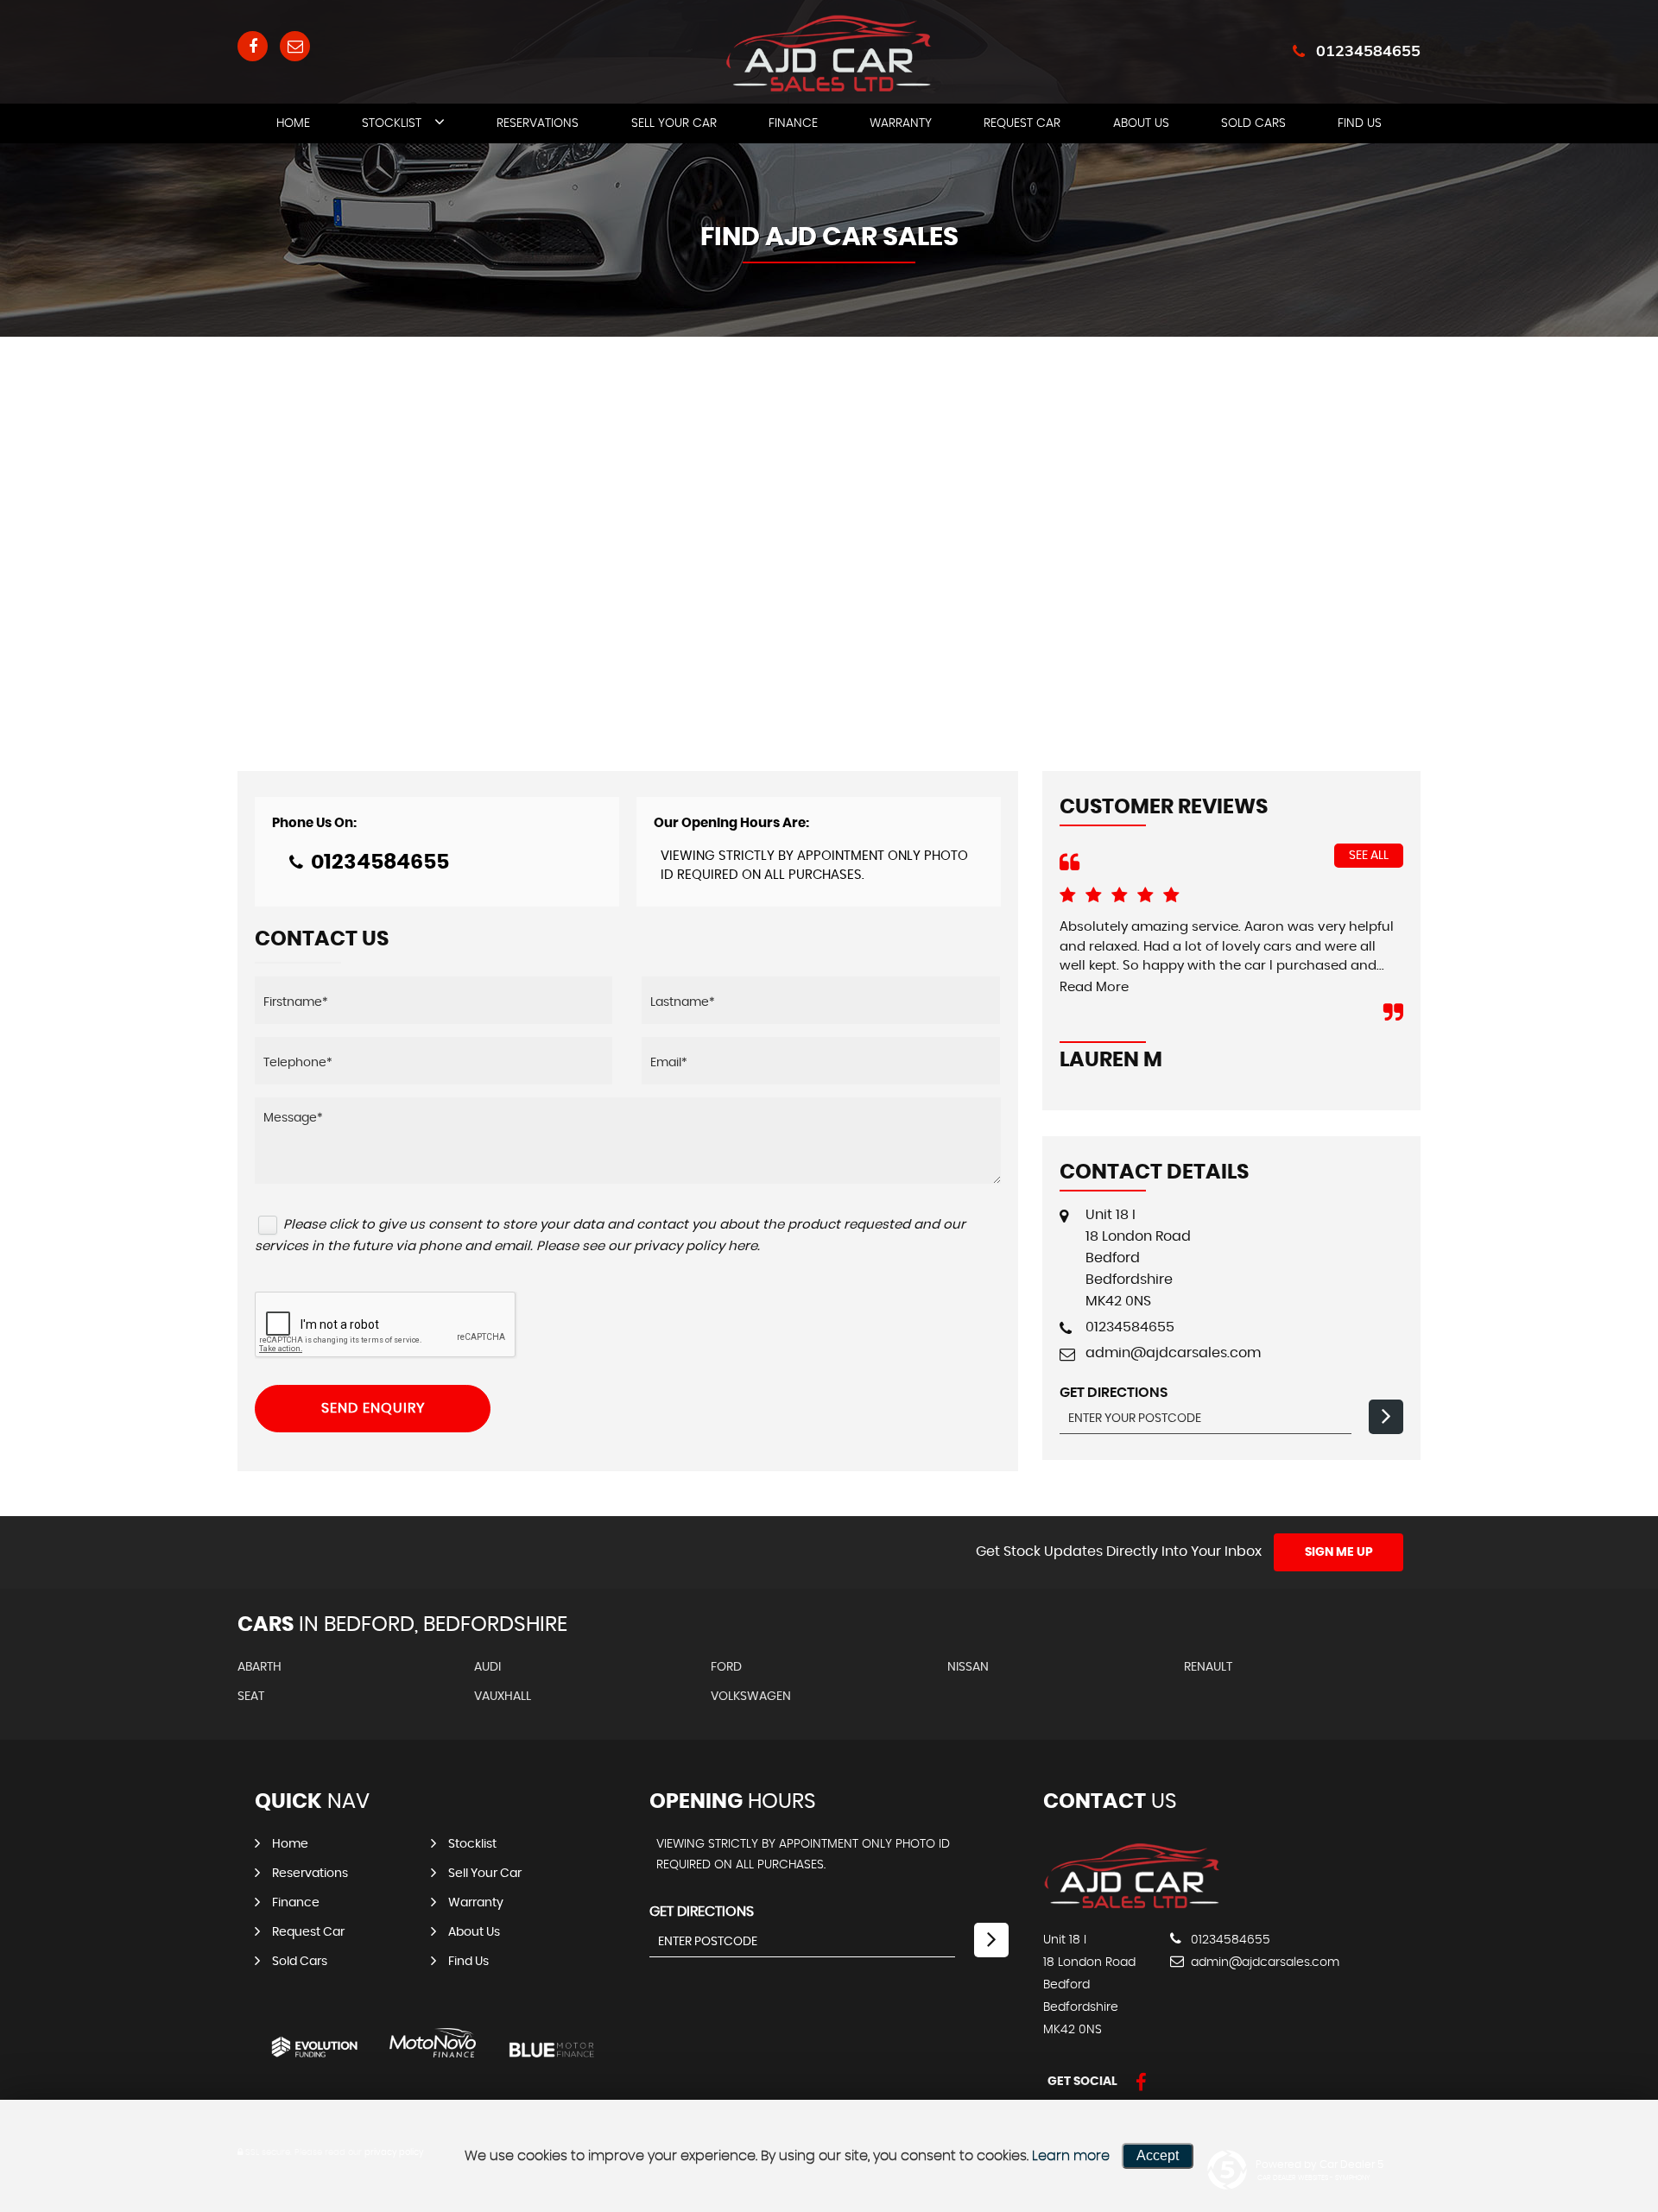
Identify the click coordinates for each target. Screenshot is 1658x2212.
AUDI (487, 1667)
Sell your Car (674, 123)
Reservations (538, 123)
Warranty (901, 123)
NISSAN (968, 1667)
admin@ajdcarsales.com (1173, 1353)
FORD (726, 1667)
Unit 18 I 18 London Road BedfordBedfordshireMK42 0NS (1138, 1258)
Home (293, 123)
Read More (1094, 987)
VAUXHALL (503, 1697)
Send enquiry (373, 1408)
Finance (793, 123)
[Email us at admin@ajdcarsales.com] (295, 46)
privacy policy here (696, 1246)
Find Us (1360, 123)
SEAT (251, 1697)
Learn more (1071, 2156)
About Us (1141, 123)
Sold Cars (1253, 123)
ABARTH (259, 1667)
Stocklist (392, 123)
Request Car (1022, 123)
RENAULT (1208, 1667)
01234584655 (1368, 51)
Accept (1158, 2155)
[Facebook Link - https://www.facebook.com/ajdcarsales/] (253, 46)
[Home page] (829, 54)
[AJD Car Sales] (1132, 1905)
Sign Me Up (1339, 1552)
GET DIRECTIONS (702, 1912)
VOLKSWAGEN (751, 1697)
